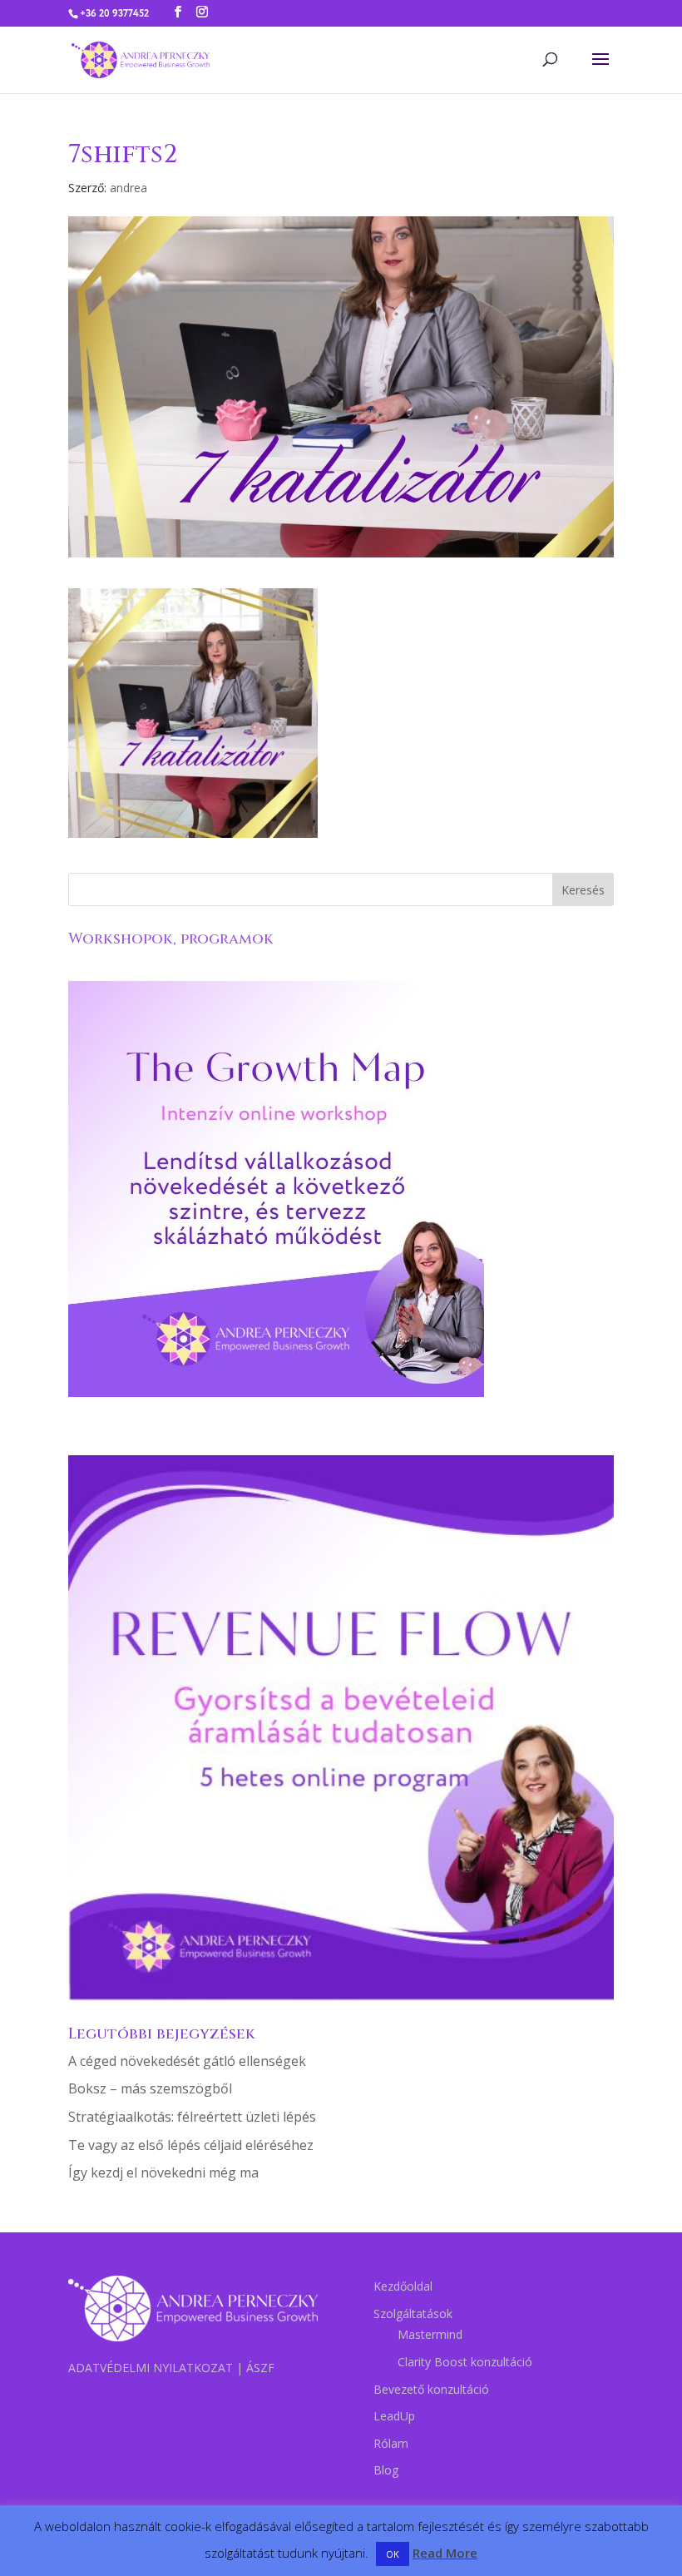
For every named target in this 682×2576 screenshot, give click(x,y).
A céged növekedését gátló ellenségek (187, 2061)
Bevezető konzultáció (431, 2389)
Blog (386, 2470)
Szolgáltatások (413, 2313)
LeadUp (394, 2416)
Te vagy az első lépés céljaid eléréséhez (191, 2145)
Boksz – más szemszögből (150, 2088)
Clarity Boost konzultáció (465, 2362)
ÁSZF (260, 2368)
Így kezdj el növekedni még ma (163, 2172)
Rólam (391, 2443)
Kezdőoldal (403, 2286)
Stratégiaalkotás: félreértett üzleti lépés (192, 2117)
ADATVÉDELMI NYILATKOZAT (151, 2368)
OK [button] (393, 2554)
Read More (445, 2553)
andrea (128, 188)
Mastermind (430, 2334)
